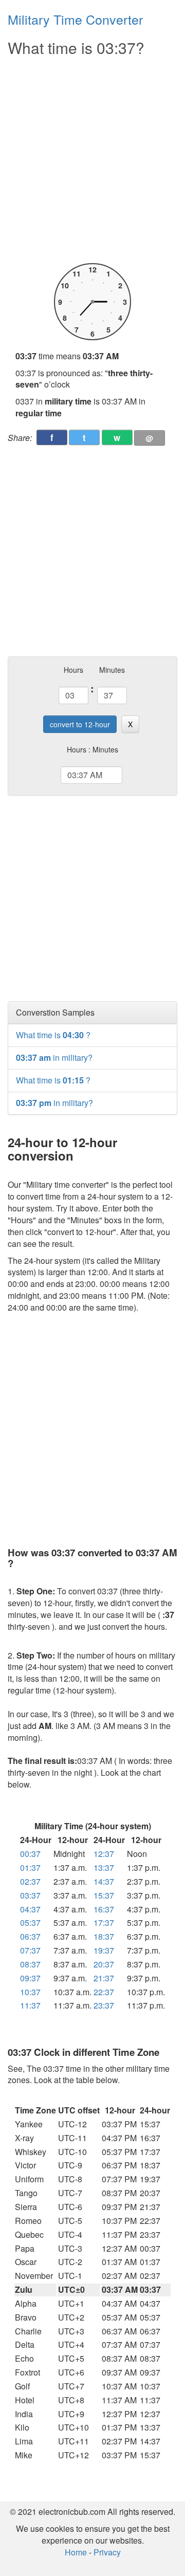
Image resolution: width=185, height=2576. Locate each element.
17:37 (104, 1922)
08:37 (30, 1964)
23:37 (104, 2005)
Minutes (112, 670)
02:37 (30, 1881)
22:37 (104, 1992)
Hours (73, 670)
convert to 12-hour (80, 724)
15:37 (104, 1895)
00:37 (30, 1854)
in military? (54, 1057)
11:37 (30, 2005)
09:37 (30, 1978)
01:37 (30, 1867)
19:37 (104, 1950)
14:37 (104, 1881)
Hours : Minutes (92, 749)
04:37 (30, 1909)
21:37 (104, 1978)
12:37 (104, 1854)
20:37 (104, 1964)
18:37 (104, 1936)
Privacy (107, 2552)
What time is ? (53, 1035)
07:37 (30, 1950)
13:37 (104, 1867)
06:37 (30, 1936)
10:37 (30, 1992)
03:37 (30, 1895)
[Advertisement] (92, 160)
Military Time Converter (75, 19)
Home (76, 2552)
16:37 (104, 1909)
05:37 (30, 1922)
